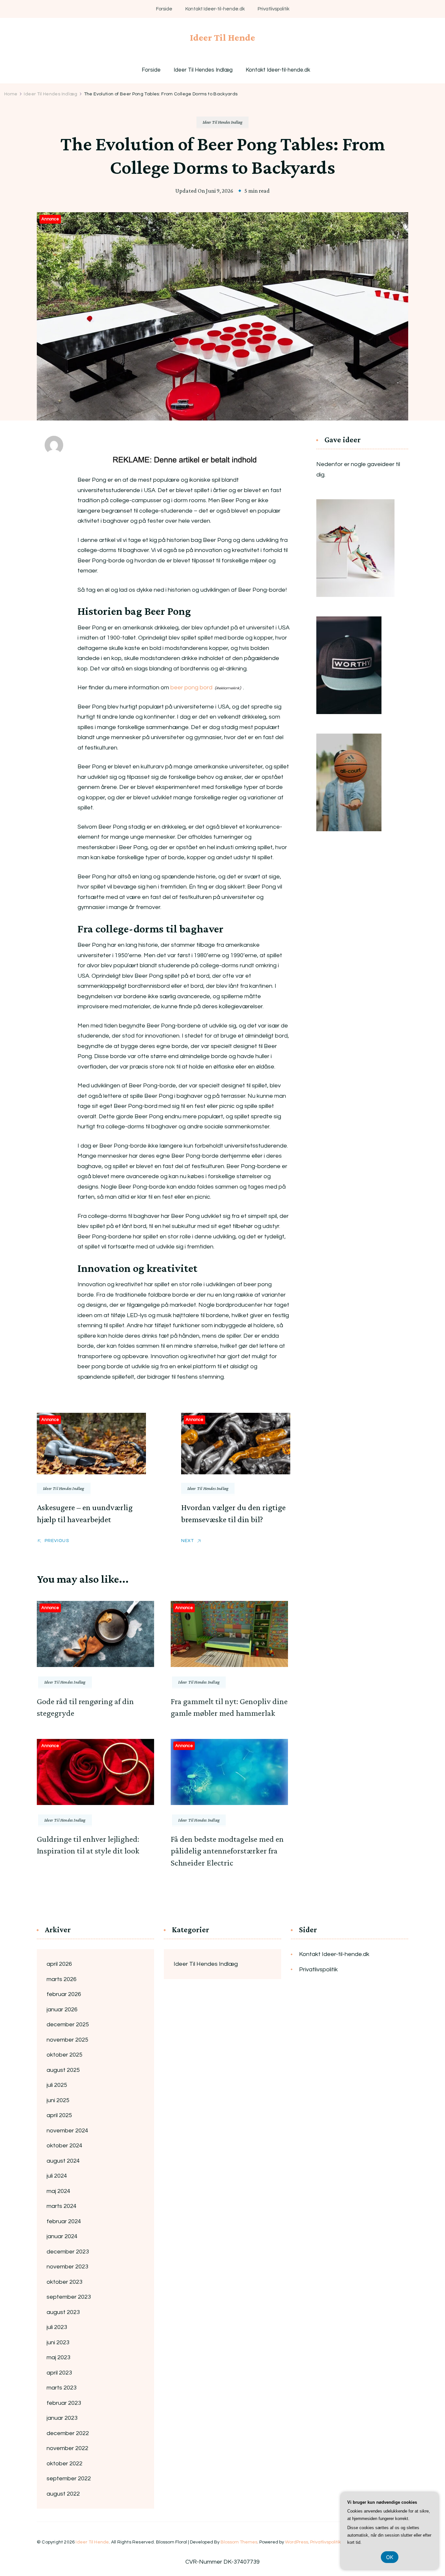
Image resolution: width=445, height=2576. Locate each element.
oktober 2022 (65, 2464)
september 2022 (69, 2479)
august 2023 (63, 2312)
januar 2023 (62, 2418)
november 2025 (67, 2040)
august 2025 (63, 2070)
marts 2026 (62, 1979)
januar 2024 (62, 2236)
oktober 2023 (65, 2282)
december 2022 (68, 2433)
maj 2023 (58, 2357)
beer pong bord (191, 688)
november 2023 (67, 2267)
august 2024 (63, 2161)
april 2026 (59, 1964)
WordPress (297, 2542)
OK (390, 2557)
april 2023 (59, 2373)
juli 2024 (57, 2176)
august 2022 (63, 2494)
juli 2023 (57, 2327)
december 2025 (68, 2025)
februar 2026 (64, 1994)
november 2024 (67, 2131)
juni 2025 (58, 2100)
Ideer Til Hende (223, 37)
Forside (164, 9)
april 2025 (59, 2115)
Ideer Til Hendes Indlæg (203, 70)
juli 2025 (57, 2085)
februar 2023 (64, 2403)
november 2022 (67, 2448)
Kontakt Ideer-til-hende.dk (215, 9)
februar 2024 (64, 2221)
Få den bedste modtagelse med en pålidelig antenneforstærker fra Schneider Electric (227, 1851)
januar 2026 (62, 2010)
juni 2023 (58, 2342)
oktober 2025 (65, 2055)
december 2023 (68, 2252)
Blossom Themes (239, 2542)
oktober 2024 (65, 2146)
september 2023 (69, 2297)
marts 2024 (62, 2206)
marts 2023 (62, 2388)
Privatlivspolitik (273, 9)
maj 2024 (58, 2191)
